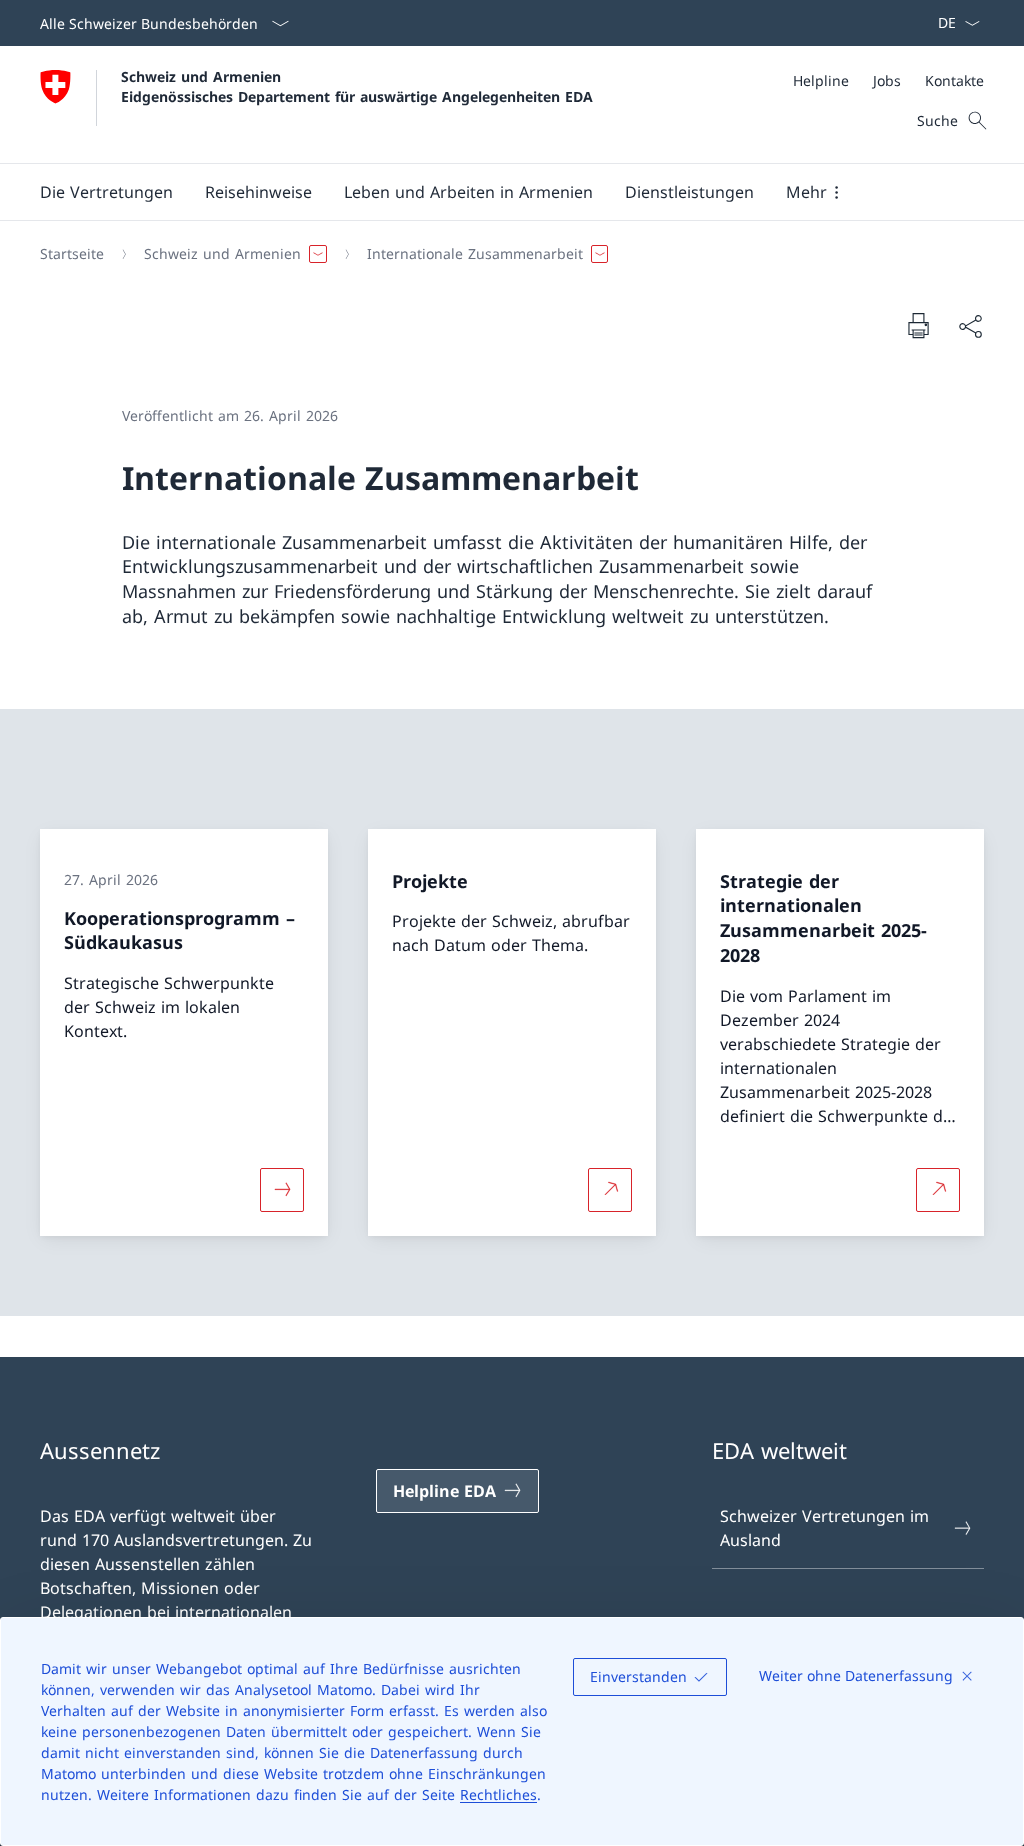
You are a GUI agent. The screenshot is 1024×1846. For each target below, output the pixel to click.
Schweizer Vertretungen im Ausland (824, 1528)
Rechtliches (498, 1794)
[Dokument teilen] (970, 326)
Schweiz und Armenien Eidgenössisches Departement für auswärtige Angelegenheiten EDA (357, 86)
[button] (106, 192)
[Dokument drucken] (918, 325)
